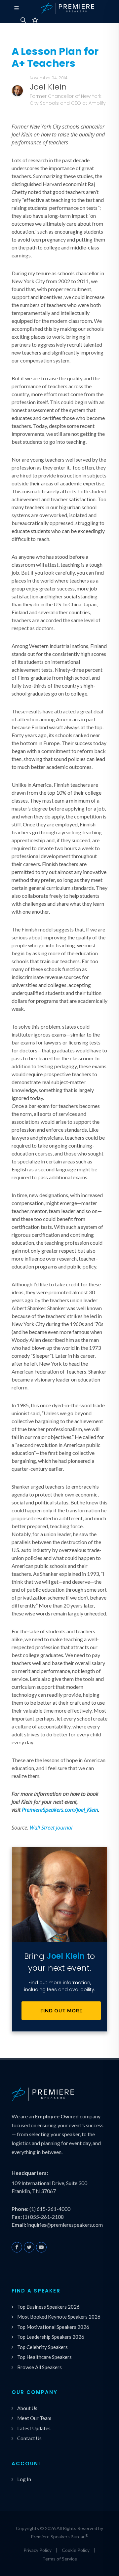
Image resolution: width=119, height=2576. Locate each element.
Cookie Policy (76, 2550)
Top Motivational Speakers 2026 (53, 2327)
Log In (24, 2479)
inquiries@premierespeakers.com (65, 2225)
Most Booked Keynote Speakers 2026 (59, 2317)
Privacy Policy (38, 2550)
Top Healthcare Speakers (44, 2357)
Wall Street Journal (51, 1828)
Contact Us (29, 2438)
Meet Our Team (34, 2418)
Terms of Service (60, 2559)
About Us (27, 2408)
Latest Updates (34, 2428)
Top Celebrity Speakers (42, 2347)
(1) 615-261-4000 (50, 2209)
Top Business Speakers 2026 (48, 2307)
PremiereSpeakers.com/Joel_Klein (60, 1810)
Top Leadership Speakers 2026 (51, 2337)
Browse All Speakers (40, 2367)
